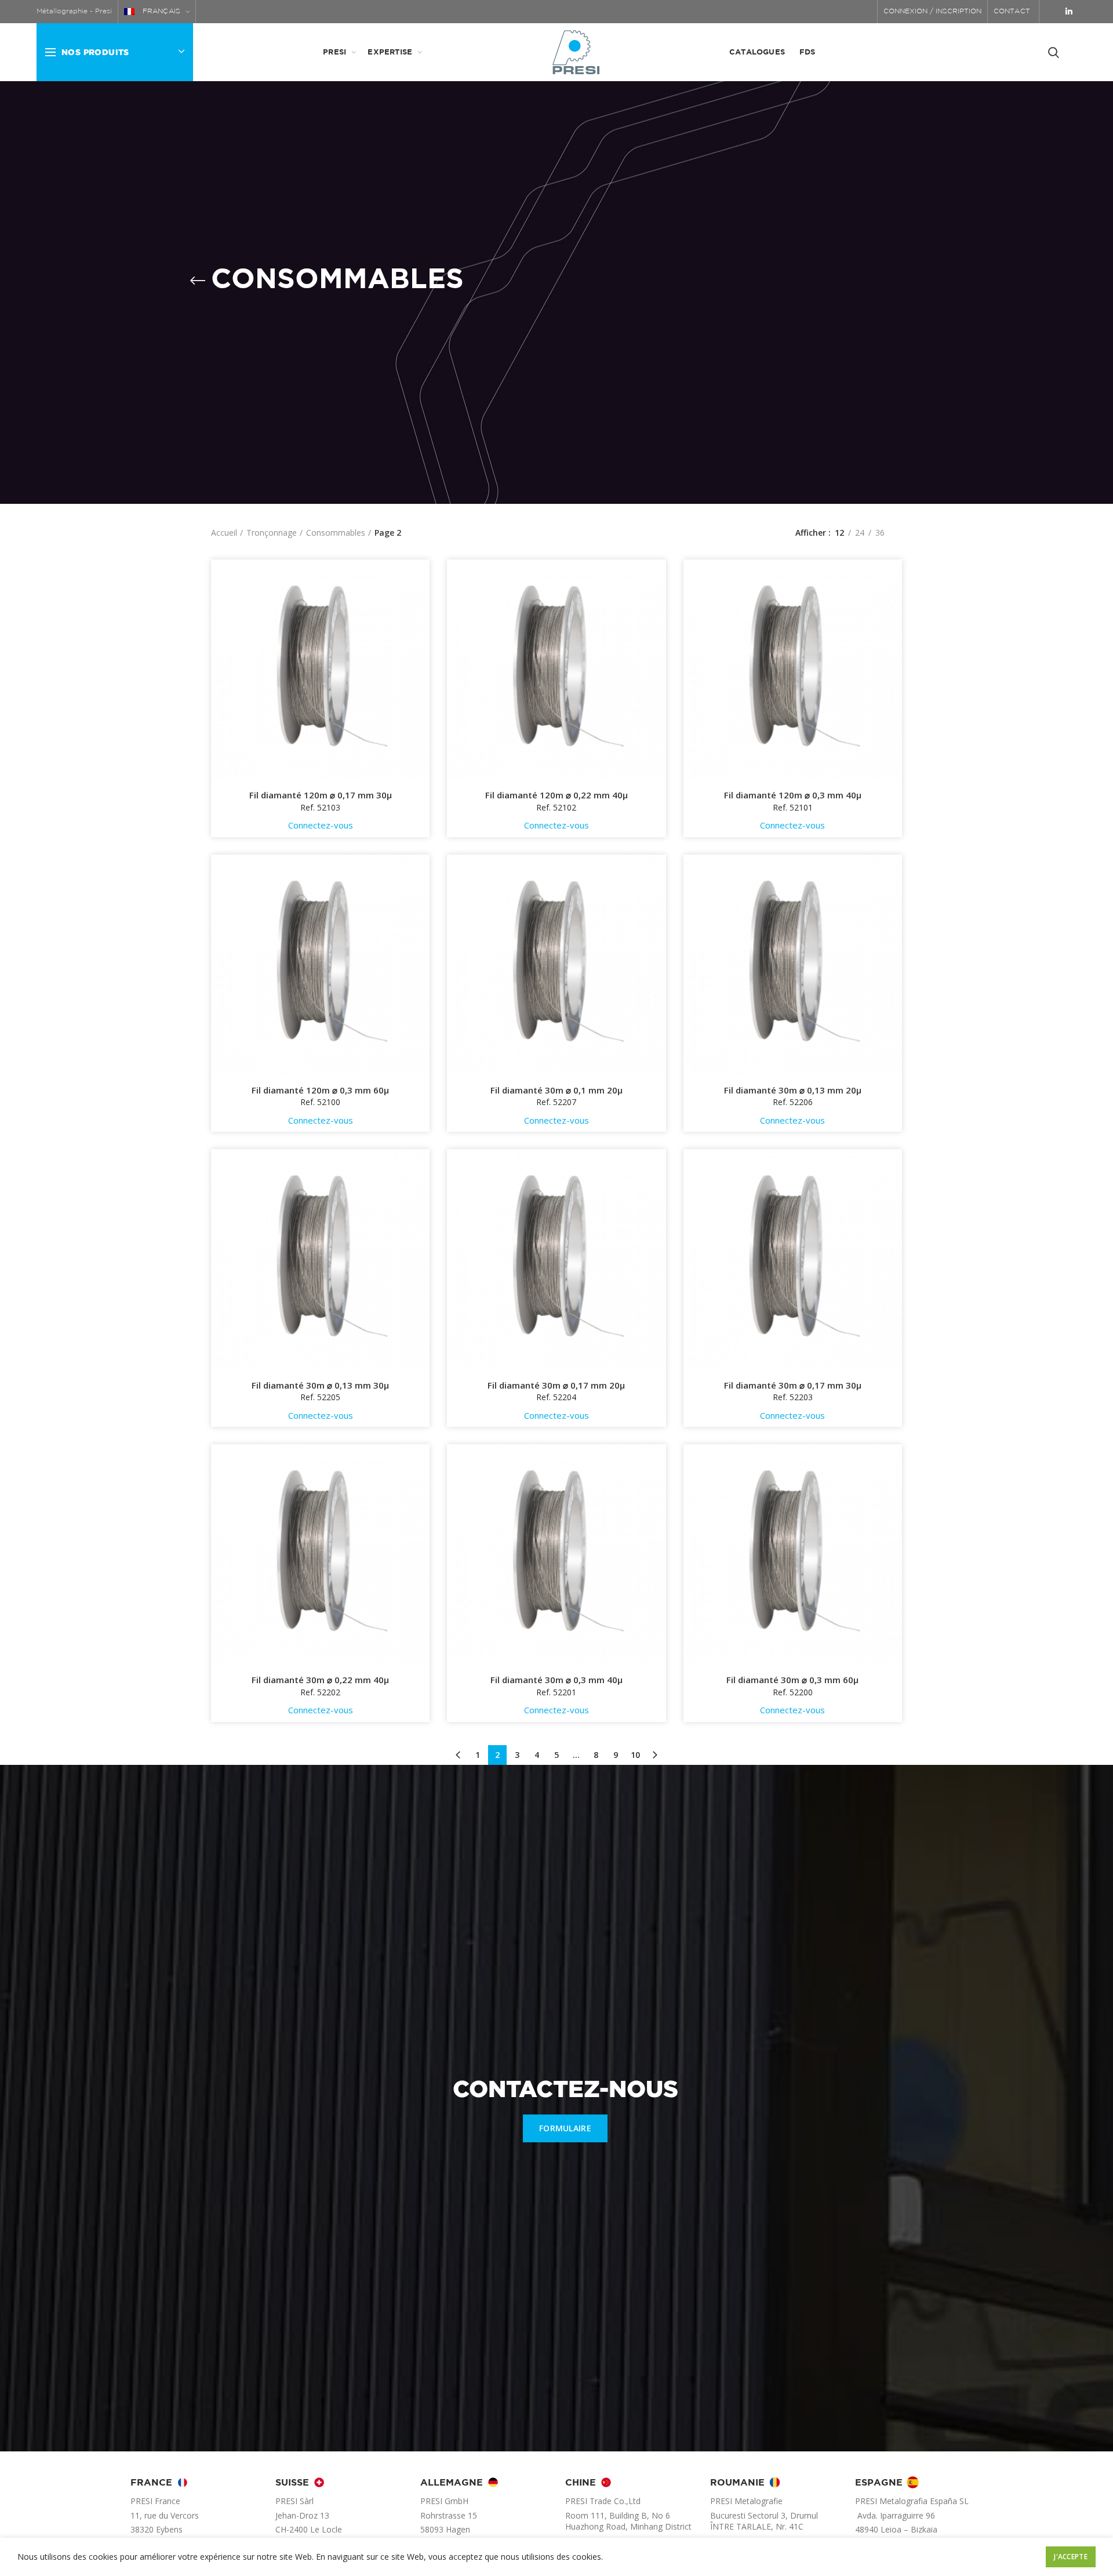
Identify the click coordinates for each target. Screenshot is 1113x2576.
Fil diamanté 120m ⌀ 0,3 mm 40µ (793, 795)
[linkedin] (1069, 12)
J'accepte (1071, 2557)
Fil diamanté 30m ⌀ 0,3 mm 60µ (792, 1680)
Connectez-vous (321, 825)
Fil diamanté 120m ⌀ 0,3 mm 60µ (320, 1090)
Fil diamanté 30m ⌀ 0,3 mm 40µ (556, 1680)
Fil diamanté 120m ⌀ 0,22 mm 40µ (556, 795)
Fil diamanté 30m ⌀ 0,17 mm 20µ (556, 1385)
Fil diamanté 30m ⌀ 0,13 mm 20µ (793, 1090)
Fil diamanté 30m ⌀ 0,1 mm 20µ (556, 1090)
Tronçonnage (272, 533)
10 (635, 1755)
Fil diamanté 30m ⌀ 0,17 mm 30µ (793, 1385)
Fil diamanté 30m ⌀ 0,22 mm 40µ (320, 1680)
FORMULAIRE (565, 2128)
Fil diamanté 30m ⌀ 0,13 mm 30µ (320, 1385)
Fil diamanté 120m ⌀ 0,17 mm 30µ (321, 795)
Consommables (336, 533)
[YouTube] (1053, 12)
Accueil (224, 533)
